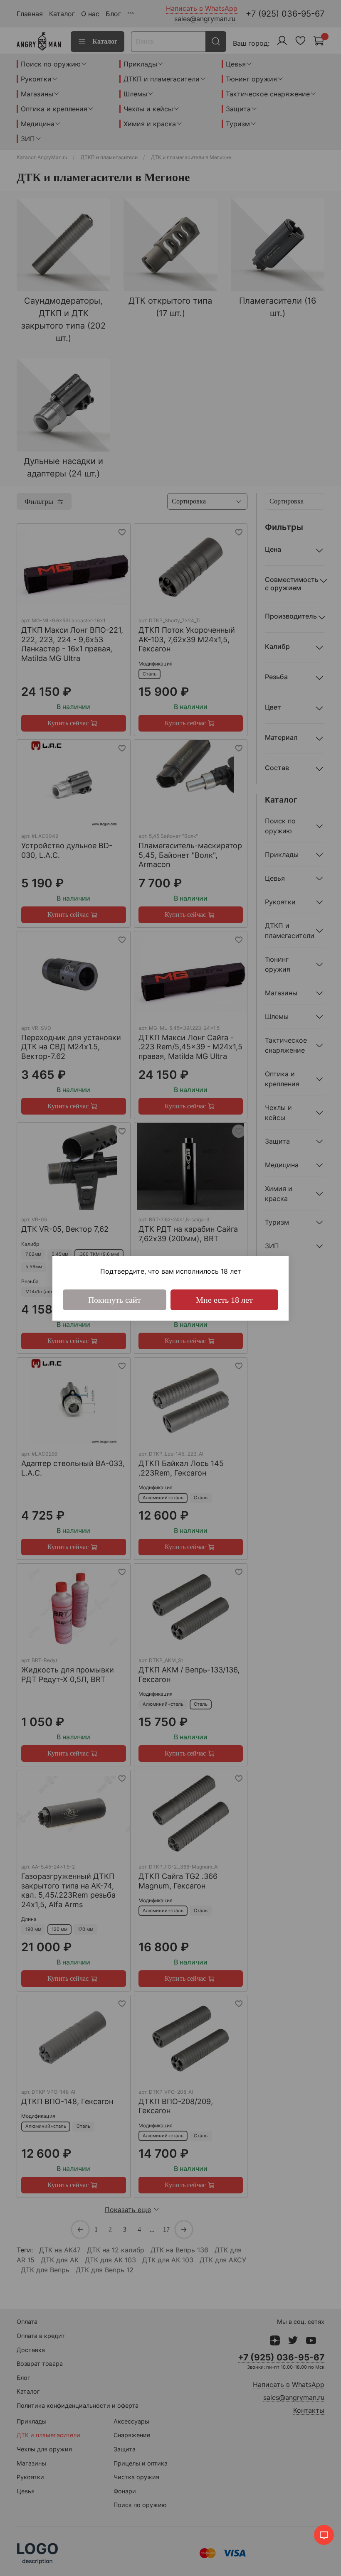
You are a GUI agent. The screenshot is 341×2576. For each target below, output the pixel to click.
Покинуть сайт (115, 1300)
